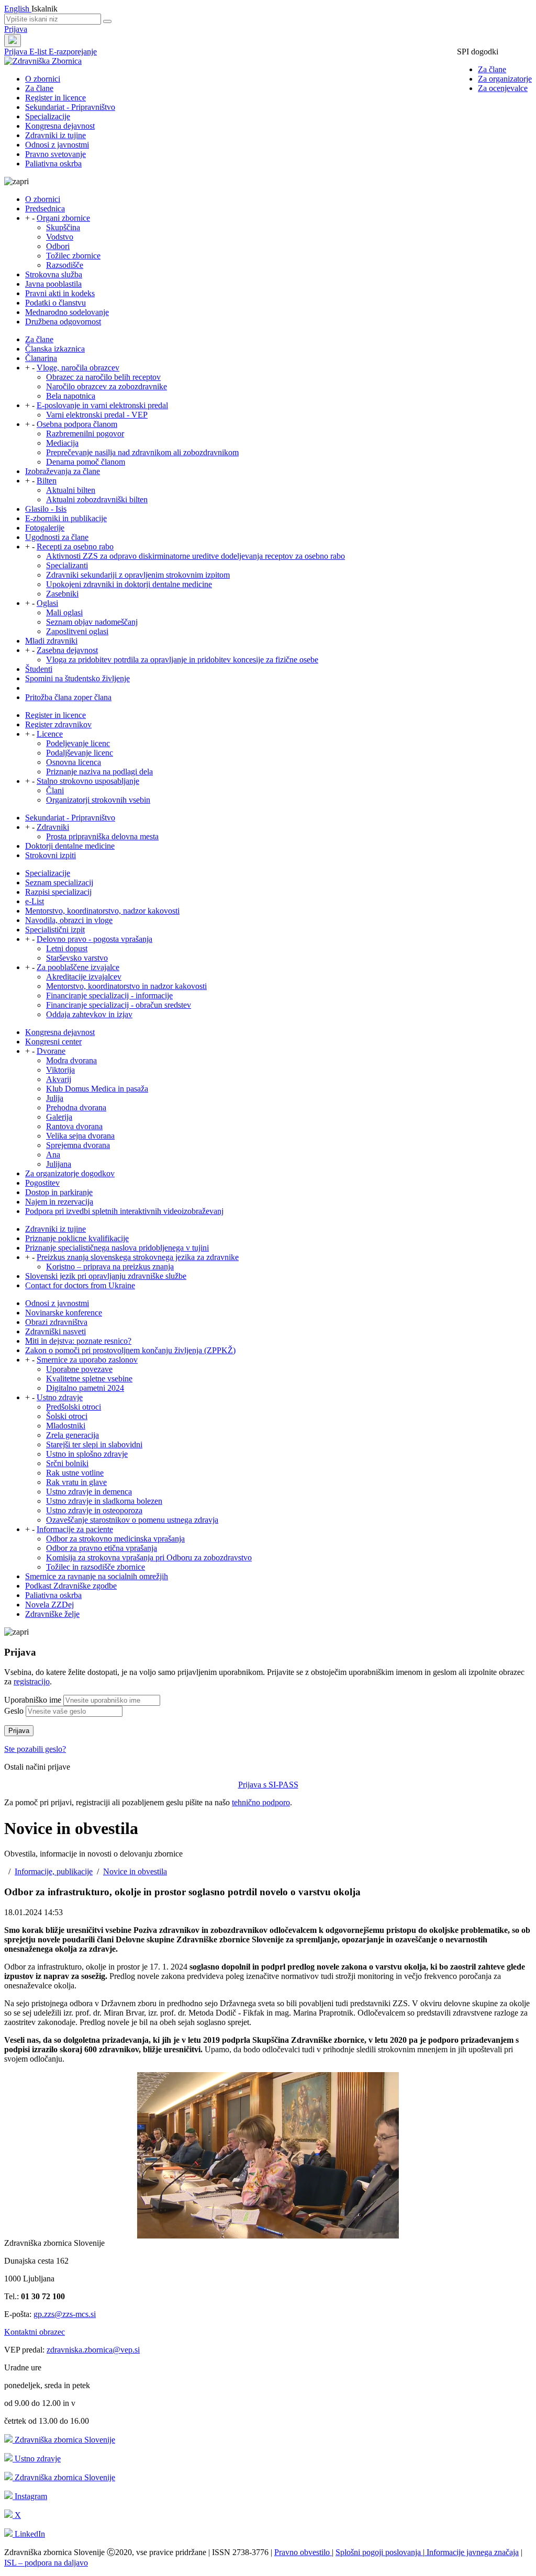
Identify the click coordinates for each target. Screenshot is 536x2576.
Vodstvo (60, 237)
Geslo (14, 1711)
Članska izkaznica (55, 349)
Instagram (30, 2496)
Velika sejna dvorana (80, 1136)
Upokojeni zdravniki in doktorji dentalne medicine (129, 584)
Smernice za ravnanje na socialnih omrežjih (97, 1576)
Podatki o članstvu (55, 303)
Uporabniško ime (33, 1700)
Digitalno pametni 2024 (85, 1388)
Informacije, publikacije (54, 1871)
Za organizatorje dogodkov (70, 1173)
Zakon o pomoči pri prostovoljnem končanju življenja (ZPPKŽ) (130, 1350)
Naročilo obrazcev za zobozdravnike (107, 386)
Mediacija (62, 443)
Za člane (492, 69)
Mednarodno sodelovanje (67, 312)
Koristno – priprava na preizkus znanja (110, 1267)
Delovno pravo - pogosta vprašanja (94, 939)
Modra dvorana (71, 1060)
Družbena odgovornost (63, 322)
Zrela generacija (72, 1435)
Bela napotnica (71, 396)
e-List (35, 901)
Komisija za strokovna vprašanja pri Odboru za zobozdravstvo (149, 1557)
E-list (39, 52)
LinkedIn (29, 2534)
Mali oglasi (64, 612)
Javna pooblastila (53, 284)
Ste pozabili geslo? (35, 1749)
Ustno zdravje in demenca (89, 1492)
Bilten (47, 481)
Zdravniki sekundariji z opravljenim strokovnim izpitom (138, 575)
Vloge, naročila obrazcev (78, 368)
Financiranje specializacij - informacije (109, 995)
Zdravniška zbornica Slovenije (64, 2440)
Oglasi (47, 603)
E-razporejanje (73, 52)
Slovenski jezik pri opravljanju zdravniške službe (106, 1276)
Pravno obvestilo (303, 2552)
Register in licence (55, 98)
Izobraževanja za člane (63, 471)
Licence (50, 734)
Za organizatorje (505, 79)
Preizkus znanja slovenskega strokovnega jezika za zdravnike (138, 1257)
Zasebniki (62, 594)
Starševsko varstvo (77, 958)
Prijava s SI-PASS (268, 1785)
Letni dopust (67, 948)
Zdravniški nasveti (55, 1331)
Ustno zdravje (60, 1397)
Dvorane (51, 1051)
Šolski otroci (67, 1416)
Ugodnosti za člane (57, 537)
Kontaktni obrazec (35, 2332)
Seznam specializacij (59, 882)
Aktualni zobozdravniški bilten (97, 499)
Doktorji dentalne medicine (70, 846)
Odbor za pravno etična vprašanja (102, 1548)
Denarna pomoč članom (86, 462)
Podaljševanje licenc (80, 753)
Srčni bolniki (67, 1463)
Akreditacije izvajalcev (84, 977)
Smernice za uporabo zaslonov (87, 1360)
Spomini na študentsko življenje (77, 678)
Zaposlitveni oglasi (77, 631)
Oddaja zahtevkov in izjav (89, 1014)
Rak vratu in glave (76, 1482)
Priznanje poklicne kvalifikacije (77, 1238)
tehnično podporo (261, 1802)
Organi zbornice (63, 218)
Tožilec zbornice (73, 256)
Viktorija (60, 1070)
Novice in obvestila (135, 1871)
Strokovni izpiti (51, 855)
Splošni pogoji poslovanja (379, 2552)
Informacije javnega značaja (472, 2552)
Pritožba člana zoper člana (68, 697)
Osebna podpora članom (77, 424)
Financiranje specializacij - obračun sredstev (119, 1005)
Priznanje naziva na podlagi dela (99, 772)
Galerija (59, 1117)
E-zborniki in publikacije (66, 518)
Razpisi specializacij (58, 892)
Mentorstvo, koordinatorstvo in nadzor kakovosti (126, 986)
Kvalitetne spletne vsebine (89, 1379)
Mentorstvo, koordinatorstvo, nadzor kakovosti (102, 911)
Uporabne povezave (79, 1369)
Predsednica (45, 209)
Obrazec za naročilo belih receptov (103, 377)
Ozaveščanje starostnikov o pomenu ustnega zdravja (132, 1520)
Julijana (59, 1164)
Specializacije (48, 116)
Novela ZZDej (49, 1605)
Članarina (41, 358)
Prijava (16, 29)
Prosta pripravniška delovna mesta (102, 836)
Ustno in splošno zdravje (87, 1454)
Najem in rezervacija (59, 1202)
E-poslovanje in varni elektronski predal (102, 405)
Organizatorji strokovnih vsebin (98, 800)
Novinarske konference (64, 1313)
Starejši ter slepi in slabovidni (94, 1444)
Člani (55, 790)
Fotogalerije (45, 528)
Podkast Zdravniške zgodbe (71, 1586)
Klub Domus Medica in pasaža (97, 1089)
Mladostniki (66, 1426)
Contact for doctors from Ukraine (80, 1285)
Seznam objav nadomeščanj (92, 622)
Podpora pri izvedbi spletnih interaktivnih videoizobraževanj (124, 1211)
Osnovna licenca (74, 762)
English (18, 9)
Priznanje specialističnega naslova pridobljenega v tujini (117, 1248)
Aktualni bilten (71, 490)
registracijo (32, 1681)
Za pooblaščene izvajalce (78, 967)
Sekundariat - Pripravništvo (70, 107)
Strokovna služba (54, 274)
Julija (55, 1098)
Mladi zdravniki (51, 641)
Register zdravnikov (58, 724)
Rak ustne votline (75, 1473)
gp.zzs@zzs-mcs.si (65, 2314)
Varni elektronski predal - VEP (97, 415)
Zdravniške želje (52, 1614)
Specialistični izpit (55, 930)
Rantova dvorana (74, 1126)
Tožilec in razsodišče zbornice (96, 1567)
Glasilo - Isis (46, 509)
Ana (53, 1155)
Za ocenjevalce (503, 88)
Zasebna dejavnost (67, 650)
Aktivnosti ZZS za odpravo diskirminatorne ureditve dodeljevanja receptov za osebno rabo (196, 556)
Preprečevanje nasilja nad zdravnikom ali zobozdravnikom (142, 452)
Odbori (58, 246)
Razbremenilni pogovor (85, 434)
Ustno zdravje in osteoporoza (94, 1510)
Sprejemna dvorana (78, 1145)
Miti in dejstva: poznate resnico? (78, 1341)
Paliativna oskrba (53, 164)
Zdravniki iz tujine (55, 135)
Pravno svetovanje (55, 154)
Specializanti (67, 565)
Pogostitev (42, 1183)
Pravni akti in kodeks (60, 293)
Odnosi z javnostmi (57, 145)
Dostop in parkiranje (59, 1192)
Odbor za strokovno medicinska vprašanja (115, 1539)
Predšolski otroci (74, 1407)
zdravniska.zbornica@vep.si (93, 2350)
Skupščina (63, 227)
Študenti (39, 669)
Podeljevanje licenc (78, 743)
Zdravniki (53, 827)
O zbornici (43, 79)
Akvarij (59, 1079)
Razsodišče (65, 265)
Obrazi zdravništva (56, 1322)
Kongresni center (53, 1042)
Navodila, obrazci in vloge (69, 920)
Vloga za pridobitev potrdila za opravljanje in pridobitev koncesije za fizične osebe (182, 660)
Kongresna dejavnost (60, 126)
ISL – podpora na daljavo (46, 2563)
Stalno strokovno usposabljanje (88, 781)
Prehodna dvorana (76, 1107)
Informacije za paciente (75, 1529)
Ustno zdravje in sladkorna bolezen (104, 1501)
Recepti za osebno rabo (75, 547)
